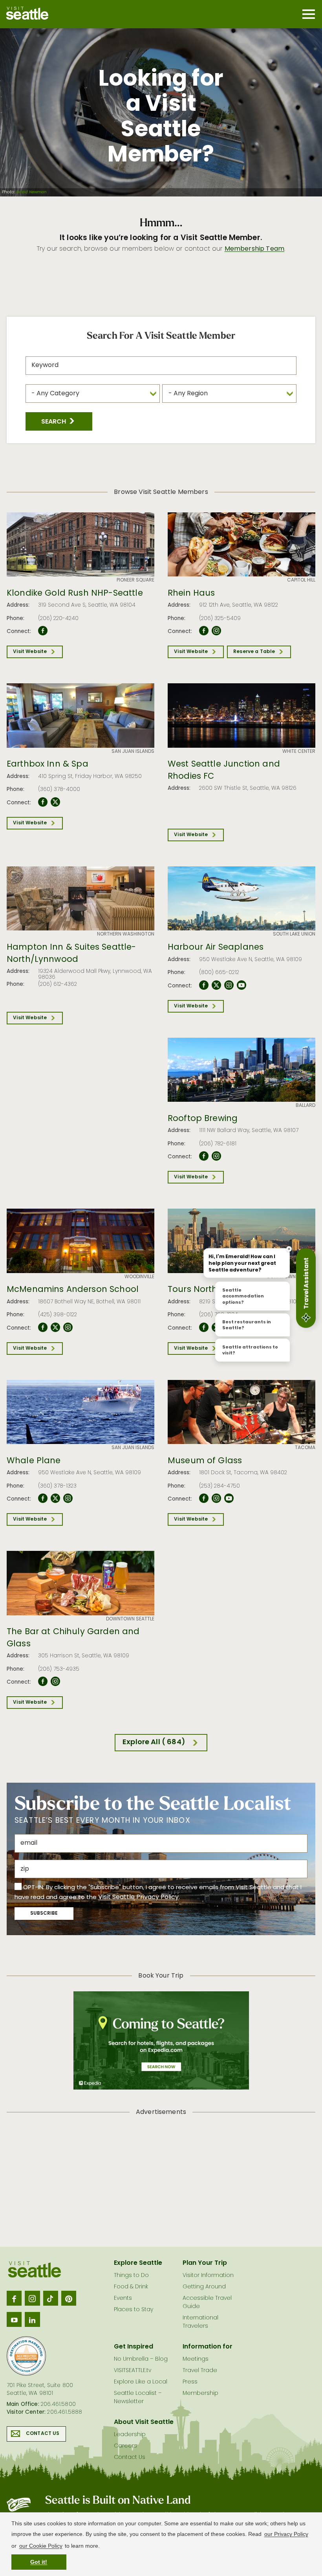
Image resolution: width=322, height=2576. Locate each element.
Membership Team (254, 249)
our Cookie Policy (41, 2546)
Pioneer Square (135, 580)
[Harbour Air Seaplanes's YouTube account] (241, 985)
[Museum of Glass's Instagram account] (216, 1499)
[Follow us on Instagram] (32, 2298)
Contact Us (43, 2434)
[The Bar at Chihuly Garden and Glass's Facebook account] (43, 1682)
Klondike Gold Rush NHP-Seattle (75, 594)
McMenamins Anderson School (73, 1290)
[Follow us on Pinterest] (69, 2298)
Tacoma (305, 1448)
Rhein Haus (191, 594)
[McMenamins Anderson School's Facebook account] (43, 1328)
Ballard (306, 1106)
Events (123, 2298)
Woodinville (139, 1277)
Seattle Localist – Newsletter (138, 2398)
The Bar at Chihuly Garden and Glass (73, 1638)
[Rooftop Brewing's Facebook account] (204, 1156)
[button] (59, 421)
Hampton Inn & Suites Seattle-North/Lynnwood (71, 954)
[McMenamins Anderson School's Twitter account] (55, 1328)
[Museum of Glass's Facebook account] (204, 1499)
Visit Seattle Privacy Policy (138, 1897)
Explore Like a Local (141, 2382)
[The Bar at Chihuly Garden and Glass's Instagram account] (55, 1682)
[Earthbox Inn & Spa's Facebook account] (43, 802)
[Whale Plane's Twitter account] (55, 1499)
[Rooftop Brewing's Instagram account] (216, 1156)
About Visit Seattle (144, 2422)
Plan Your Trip (205, 2263)
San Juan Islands (133, 752)
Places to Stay (134, 2310)
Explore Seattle (138, 2263)
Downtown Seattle (291, 1277)
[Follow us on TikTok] (51, 2298)
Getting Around (204, 2287)
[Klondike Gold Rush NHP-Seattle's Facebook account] (43, 631)
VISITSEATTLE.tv (133, 2371)
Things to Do (131, 2276)
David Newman (31, 193)
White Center (299, 752)
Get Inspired (134, 2347)
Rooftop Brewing (203, 1119)
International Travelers (200, 2322)
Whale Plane (34, 1461)
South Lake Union (294, 934)
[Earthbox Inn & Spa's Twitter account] (55, 802)
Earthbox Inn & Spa (48, 765)
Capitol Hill (301, 580)
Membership (200, 2393)
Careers (125, 2446)
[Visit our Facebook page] (14, 2298)
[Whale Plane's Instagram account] (68, 1499)
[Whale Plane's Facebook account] (43, 1499)
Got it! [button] (39, 2562)
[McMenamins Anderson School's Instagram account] (68, 1328)
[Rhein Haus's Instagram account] (216, 631)
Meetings (196, 2359)
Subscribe (44, 1914)
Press (190, 2382)
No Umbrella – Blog (141, 2359)
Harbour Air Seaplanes (216, 948)
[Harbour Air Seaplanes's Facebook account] (204, 985)
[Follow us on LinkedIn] (32, 2319)
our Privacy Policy (286, 2534)
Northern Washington (126, 934)
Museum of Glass (205, 1461)
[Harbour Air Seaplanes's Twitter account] (216, 985)
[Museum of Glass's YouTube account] (229, 1499)
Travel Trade (200, 2371)
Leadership (130, 2435)
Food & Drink (131, 2287)
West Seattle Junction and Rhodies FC (224, 771)
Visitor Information (208, 2276)
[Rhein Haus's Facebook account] (204, 631)
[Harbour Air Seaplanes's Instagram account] (229, 985)
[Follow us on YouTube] (14, 2319)
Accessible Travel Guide (207, 2303)
